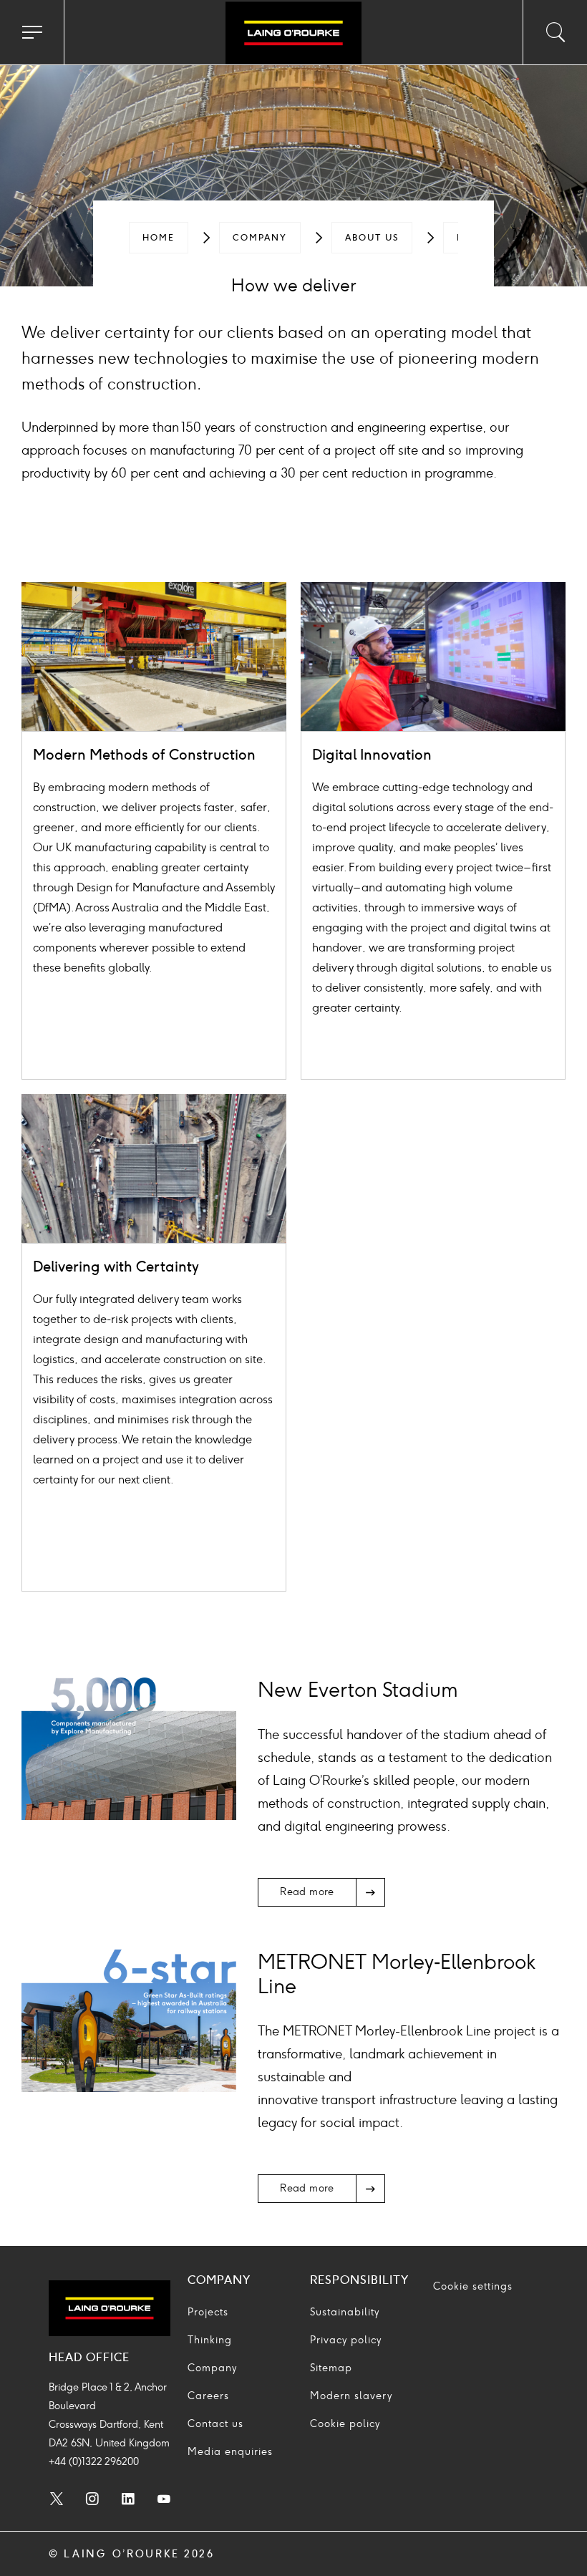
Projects (208, 2312)
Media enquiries (230, 2452)
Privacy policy (346, 2340)
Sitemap (331, 2368)
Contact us (215, 2424)
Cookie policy (345, 2424)
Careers (208, 2396)
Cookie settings (473, 2286)
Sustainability (345, 2312)
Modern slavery (351, 2396)
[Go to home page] (293, 34)
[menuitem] (159, 238)
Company (260, 238)
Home (159, 238)
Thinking (210, 2340)
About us (372, 238)
